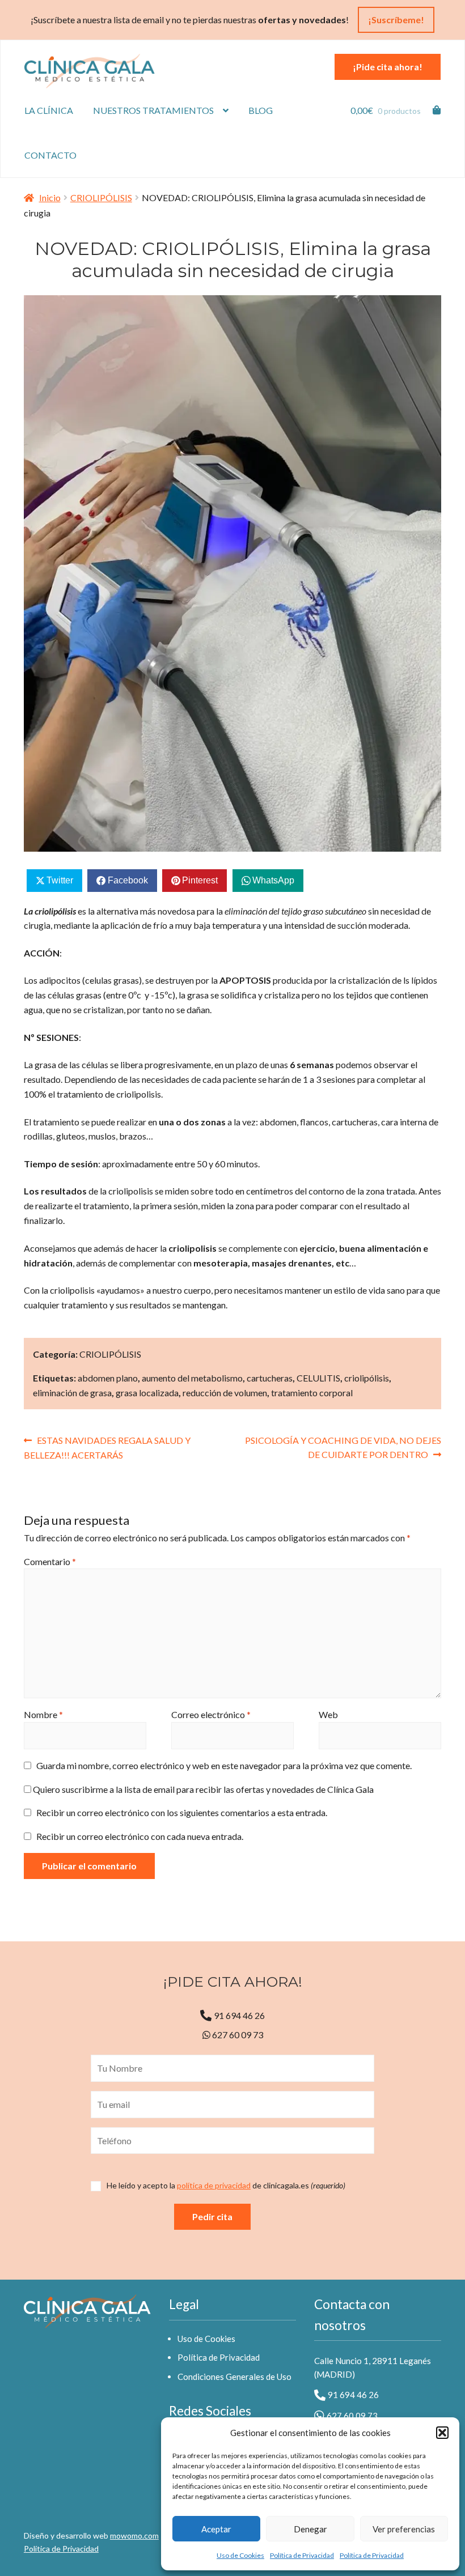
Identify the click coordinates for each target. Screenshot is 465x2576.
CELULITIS (318, 1378)
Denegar (310, 2529)
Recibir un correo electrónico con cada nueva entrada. (140, 1836)
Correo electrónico (211, 1714)
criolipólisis (367, 1378)
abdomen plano (108, 1378)
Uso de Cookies (240, 2555)
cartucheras (270, 1378)
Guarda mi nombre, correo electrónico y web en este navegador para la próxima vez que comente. (224, 1765)
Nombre (43, 1714)
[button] (442, 2433)
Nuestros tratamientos (153, 110)
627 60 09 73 (237, 2035)
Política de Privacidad (302, 2555)
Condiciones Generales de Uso (234, 2377)
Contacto (50, 155)
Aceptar (216, 2529)
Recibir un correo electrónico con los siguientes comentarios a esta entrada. (182, 1812)
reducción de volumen (225, 1393)
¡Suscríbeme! (396, 20)
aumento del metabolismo (192, 1378)
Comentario (50, 1561)
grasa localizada (147, 1393)
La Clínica (49, 110)
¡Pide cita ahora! (388, 67)
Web (328, 1714)
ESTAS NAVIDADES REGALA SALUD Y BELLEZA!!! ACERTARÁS (107, 1448)
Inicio (50, 197)
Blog (261, 110)
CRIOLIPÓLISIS (101, 197)
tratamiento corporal (312, 1393)
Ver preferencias (404, 2529)
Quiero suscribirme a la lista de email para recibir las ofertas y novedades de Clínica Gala (202, 1789)
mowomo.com (134, 2535)
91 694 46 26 (239, 2015)
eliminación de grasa (72, 1393)
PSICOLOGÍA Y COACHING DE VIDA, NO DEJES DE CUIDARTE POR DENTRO (343, 1447)
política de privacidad (214, 2185)
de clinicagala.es (226, 2186)
